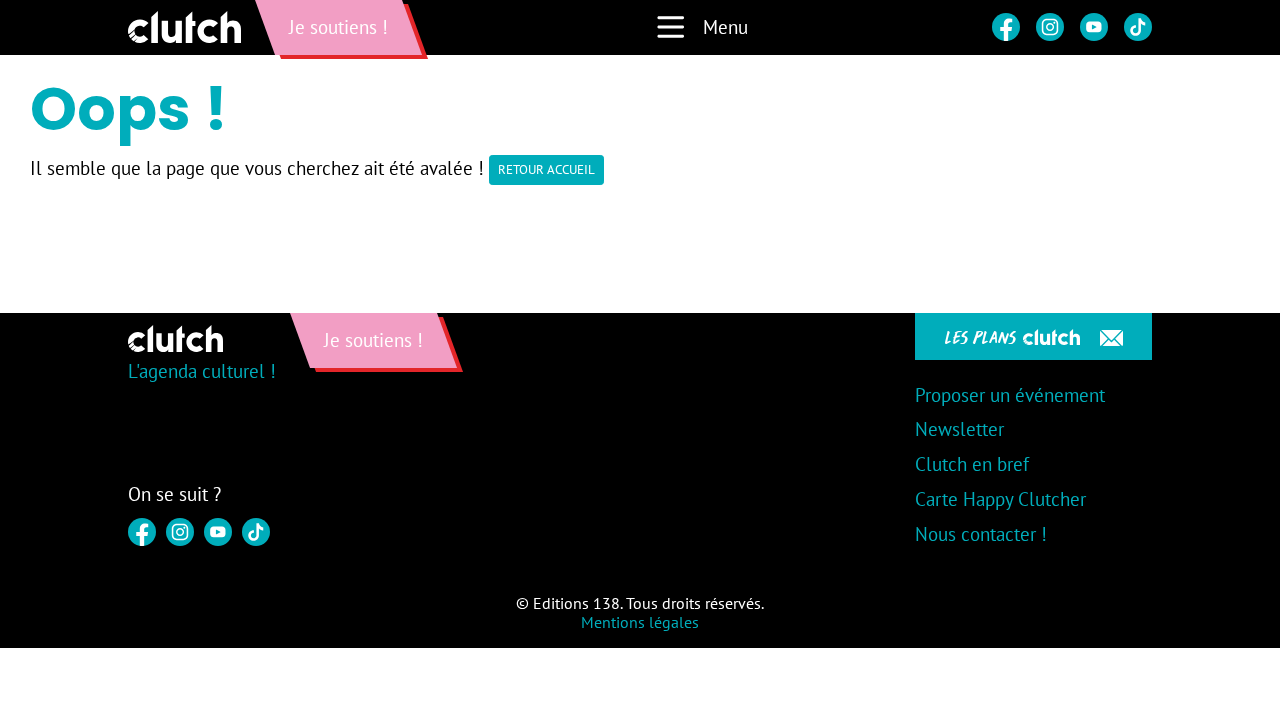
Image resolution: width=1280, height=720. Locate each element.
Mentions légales (640, 622)
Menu (725, 27)
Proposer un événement (1010, 395)
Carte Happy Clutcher (1000, 499)
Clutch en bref (972, 464)
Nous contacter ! (981, 534)
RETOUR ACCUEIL (546, 169)
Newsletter (959, 429)
